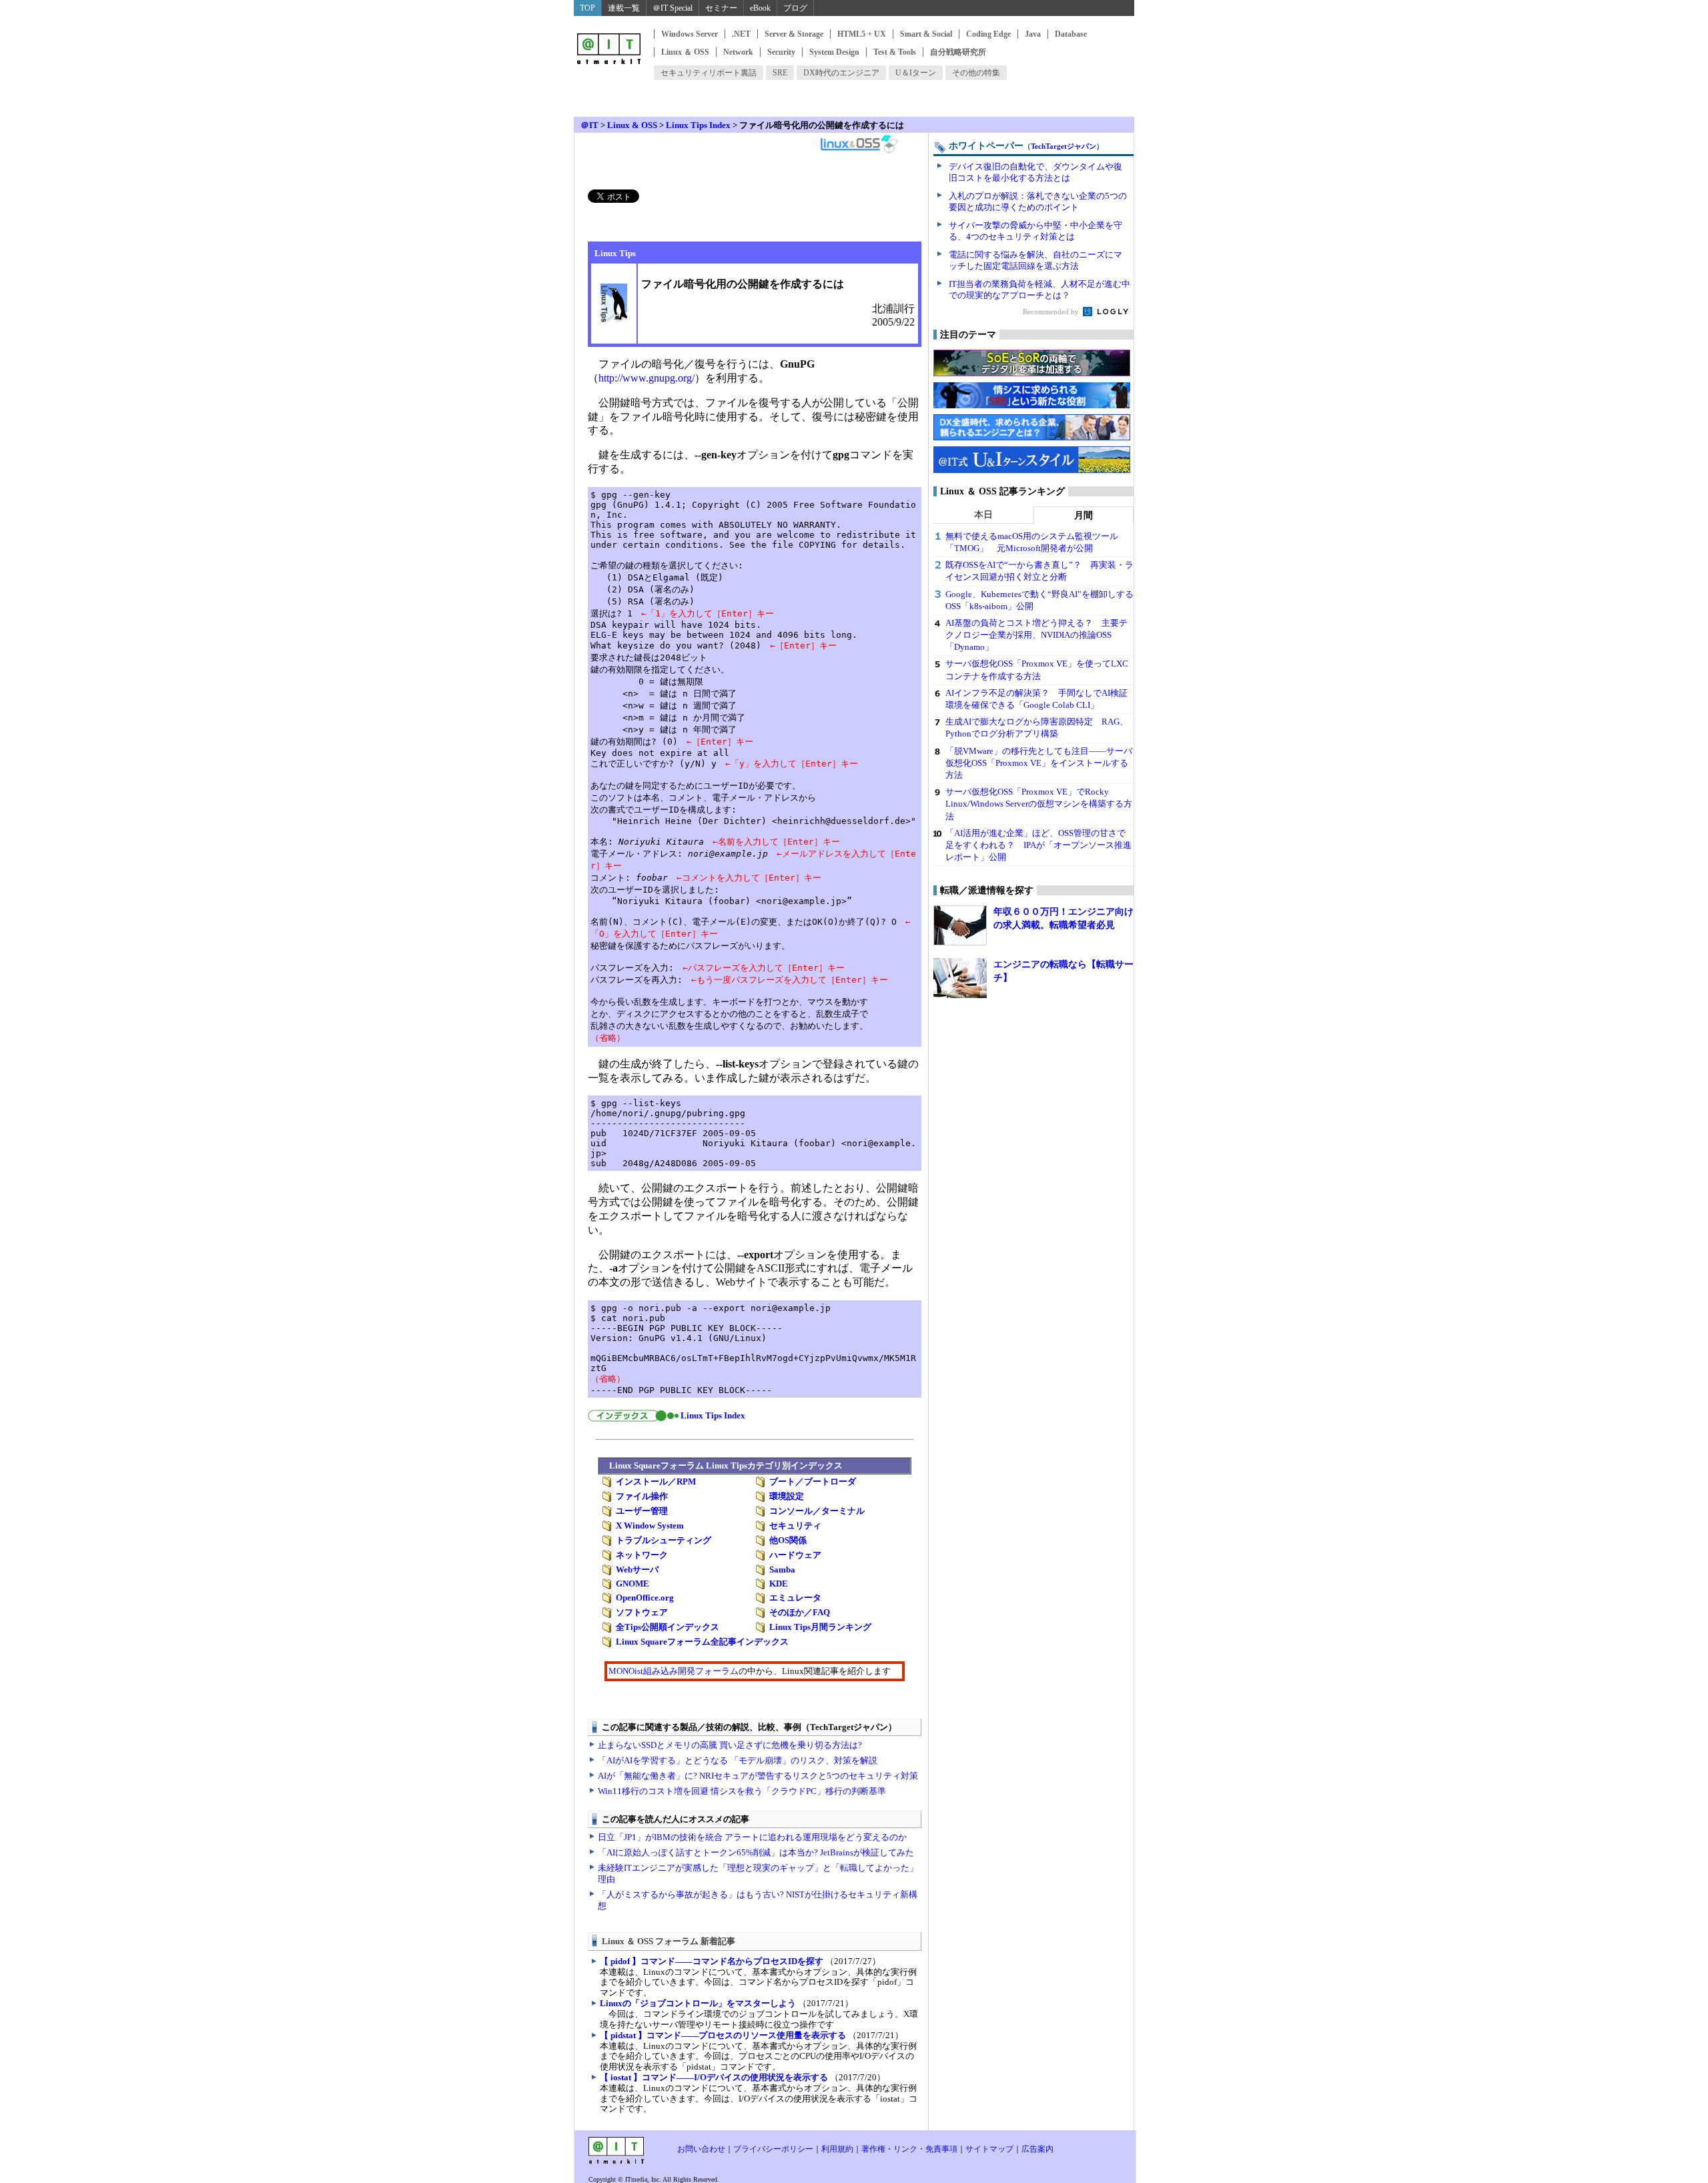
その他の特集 (976, 73)
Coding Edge (988, 34)
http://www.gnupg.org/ (647, 378)
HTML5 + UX (862, 34)
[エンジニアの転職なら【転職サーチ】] (960, 978)
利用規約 (837, 2149)
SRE (780, 73)
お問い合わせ (701, 2149)
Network (738, 52)
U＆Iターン (916, 73)
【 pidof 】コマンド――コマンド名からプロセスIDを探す (712, 1961)
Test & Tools (895, 52)
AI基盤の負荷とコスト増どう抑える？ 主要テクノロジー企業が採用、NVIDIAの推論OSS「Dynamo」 (1036, 635)
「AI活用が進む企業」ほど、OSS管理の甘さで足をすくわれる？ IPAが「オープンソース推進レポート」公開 (1038, 845)
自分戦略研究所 (958, 52)
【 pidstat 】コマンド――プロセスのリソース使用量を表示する (723, 2035)
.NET (741, 34)
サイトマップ (989, 2149)
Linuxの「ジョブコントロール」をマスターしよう (698, 2003)
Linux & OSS (632, 125)
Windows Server (690, 34)
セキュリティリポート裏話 (709, 73)
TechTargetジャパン (1063, 146)
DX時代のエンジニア (841, 73)
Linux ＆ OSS (685, 52)
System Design (834, 52)
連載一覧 (624, 8)
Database (1071, 34)
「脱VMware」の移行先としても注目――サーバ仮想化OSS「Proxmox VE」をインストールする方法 (1039, 763)
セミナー (721, 8)
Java (1033, 34)
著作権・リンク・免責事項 (909, 2149)
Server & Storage (794, 34)
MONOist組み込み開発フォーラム (674, 1671)
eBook (760, 8)
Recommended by (1052, 312)
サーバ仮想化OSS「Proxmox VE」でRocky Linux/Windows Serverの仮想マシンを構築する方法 (1039, 804)
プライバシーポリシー (773, 2149)
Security (781, 52)
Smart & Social (926, 34)
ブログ (795, 8)
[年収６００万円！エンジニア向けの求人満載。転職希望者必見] (960, 925)
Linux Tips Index (698, 125)
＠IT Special (673, 8)
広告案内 (1037, 2149)
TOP (587, 8)
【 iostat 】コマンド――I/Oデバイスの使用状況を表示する (714, 2077)
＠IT (589, 125)
